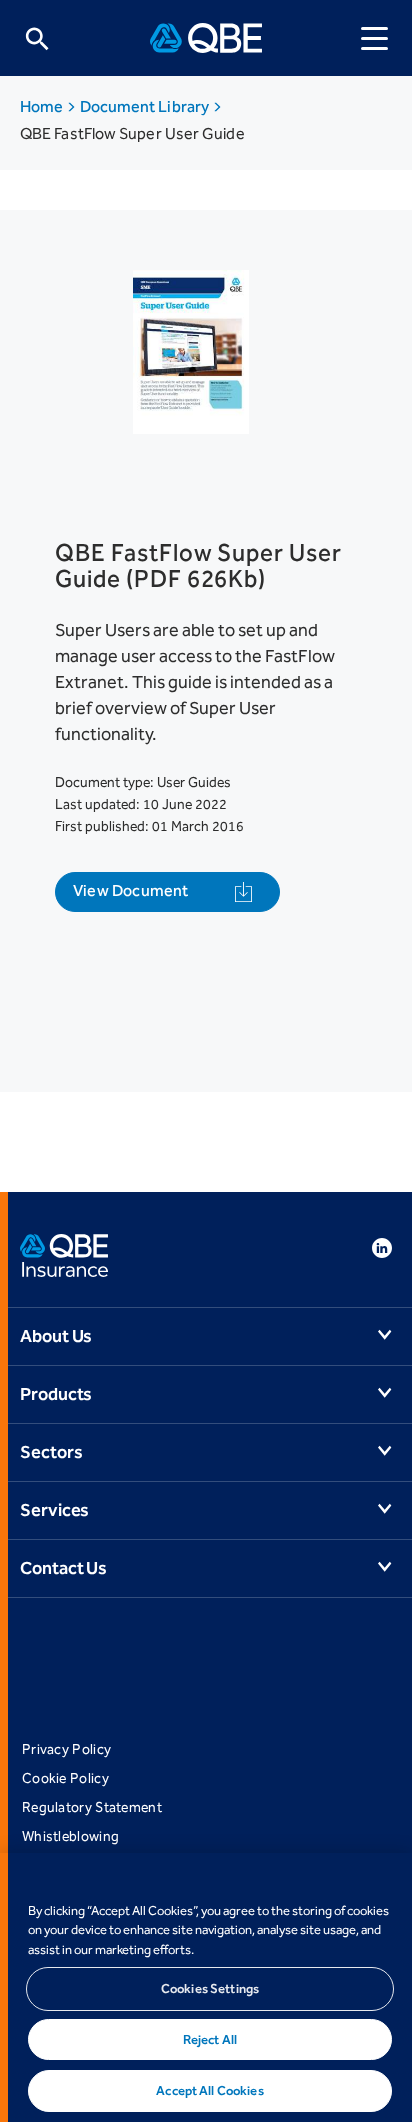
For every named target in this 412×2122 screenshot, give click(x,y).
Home (43, 106)
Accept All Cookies (209, 2090)
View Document (131, 890)
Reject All (210, 2039)
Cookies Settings (210, 1988)
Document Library (146, 106)
